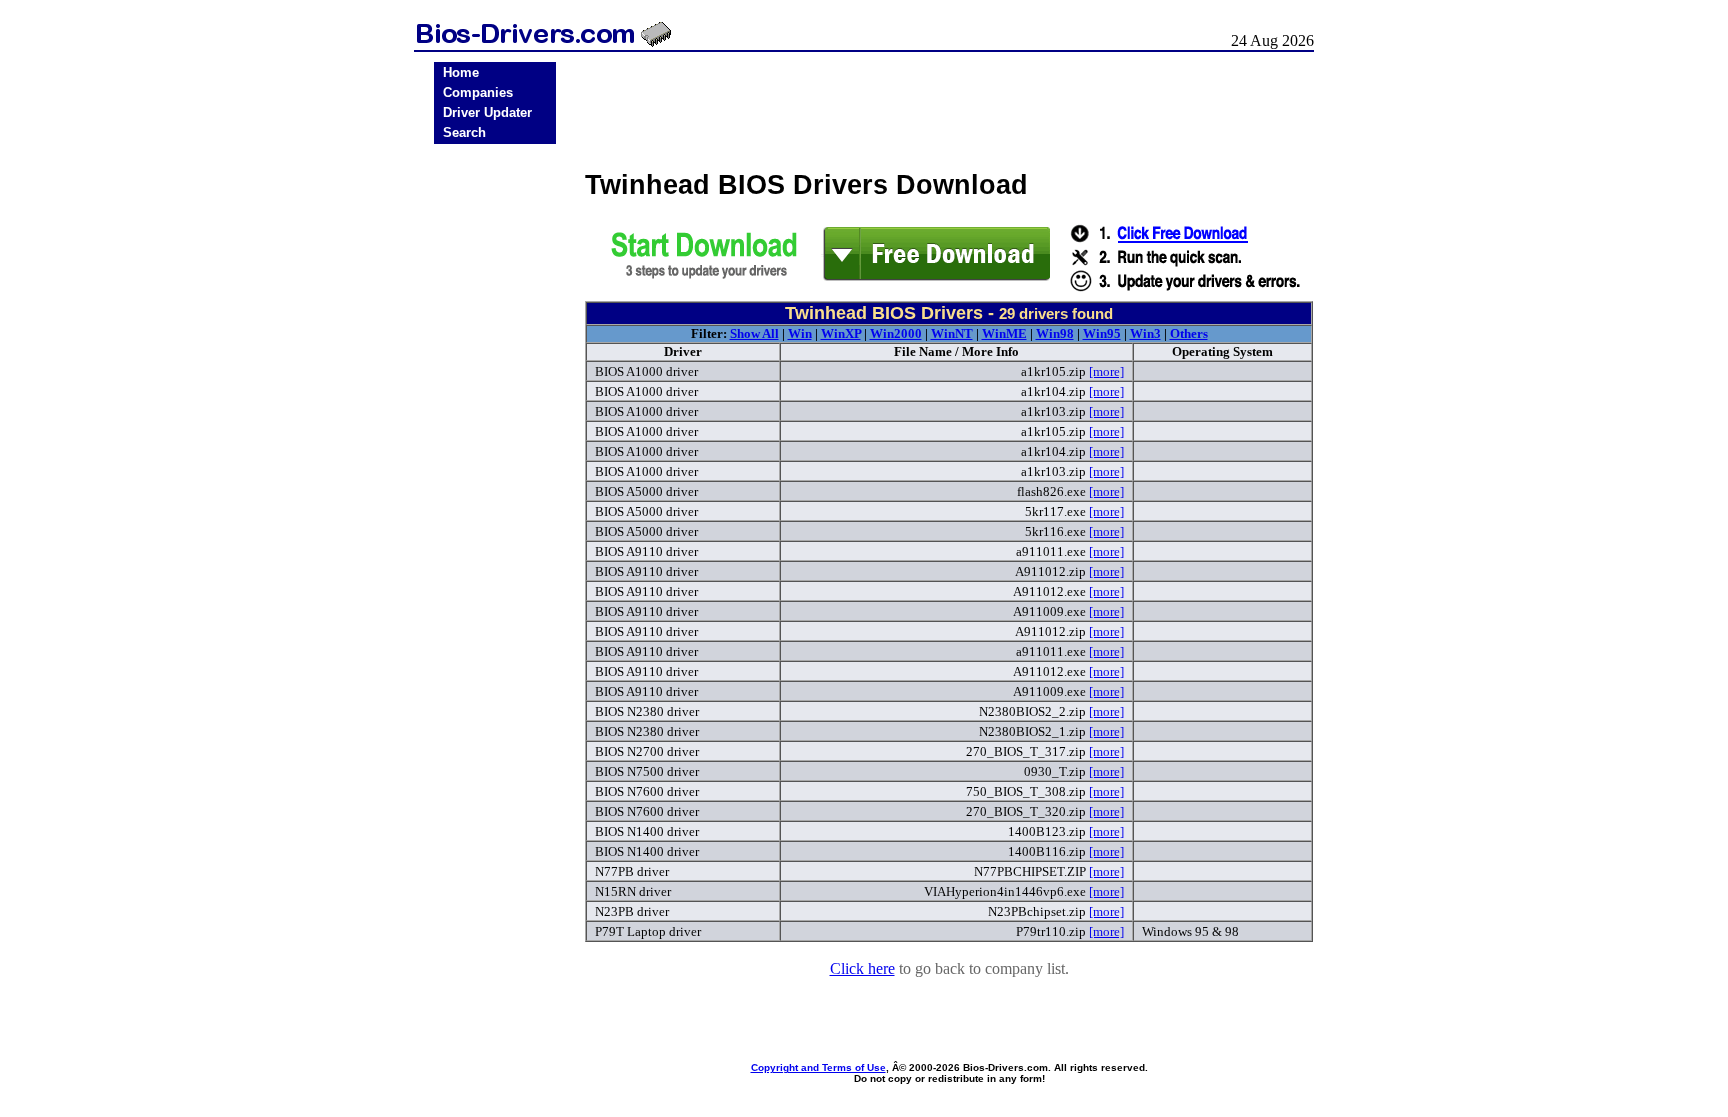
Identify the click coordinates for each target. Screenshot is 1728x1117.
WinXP (841, 333)
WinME (1004, 333)
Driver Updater (487, 112)
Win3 (1145, 333)
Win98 (1055, 333)
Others (1189, 333)
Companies (478, 92)
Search (464, 132)
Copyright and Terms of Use (818, 1067)
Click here (862, 968)
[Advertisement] (495, 462)
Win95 (1102, 333)
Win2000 (896, 333)
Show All (754, 333)
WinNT (952, 333)
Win (800, 333)
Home (461, 72)
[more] (1106, 371)
